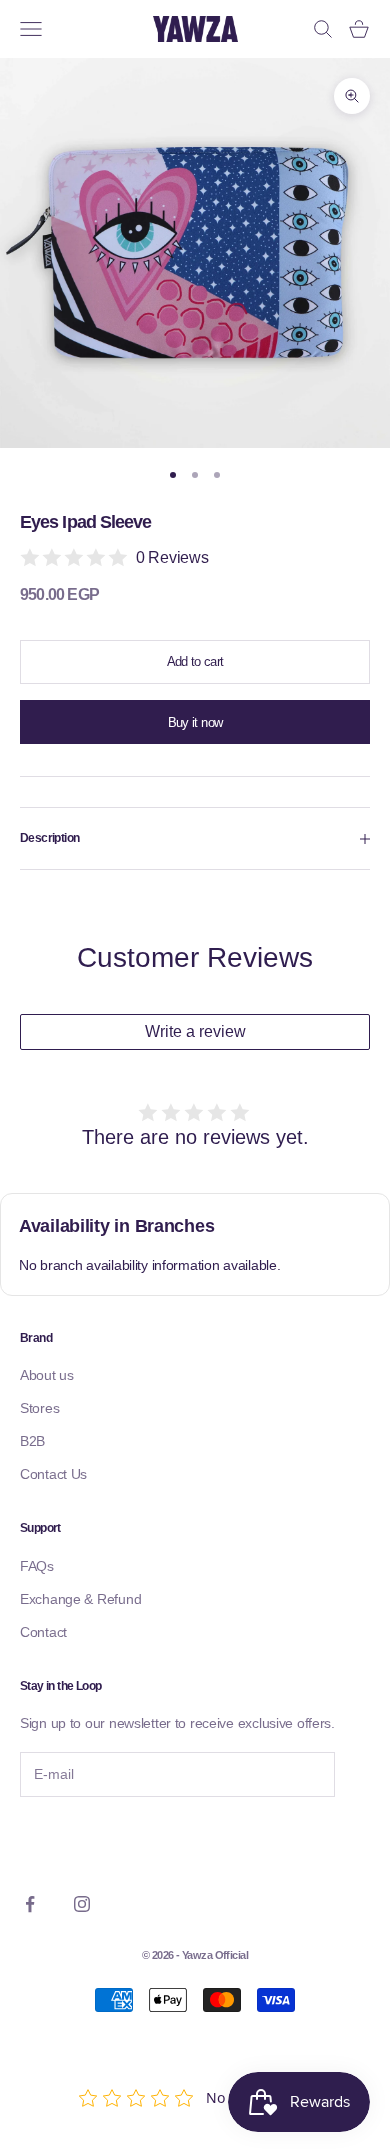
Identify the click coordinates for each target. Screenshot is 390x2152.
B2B (32, 1441)
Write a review (195, 1031)
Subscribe (75, 1839)
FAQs (37, 1566)
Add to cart (195, 661)
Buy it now (195, 722)
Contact (43, 1632)
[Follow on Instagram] (82, 1904)
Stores (39, 1408)
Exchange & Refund (80, 1599)
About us (47, 1375)
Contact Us (53, 1474)
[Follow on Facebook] (30, 1904)
